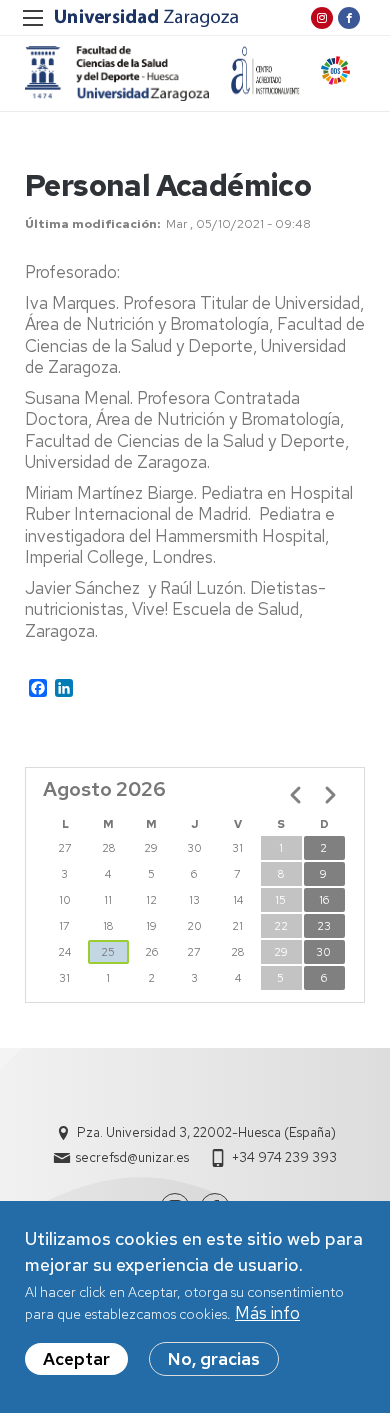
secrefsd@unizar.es (132, 1157)
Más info (267, 1313)
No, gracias (214, 1359)
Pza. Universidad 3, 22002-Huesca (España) (206, 1132)
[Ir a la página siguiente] (330, 795)
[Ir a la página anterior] (296, 795)
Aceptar (76, 1359)
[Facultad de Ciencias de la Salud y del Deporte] (117, 73)
